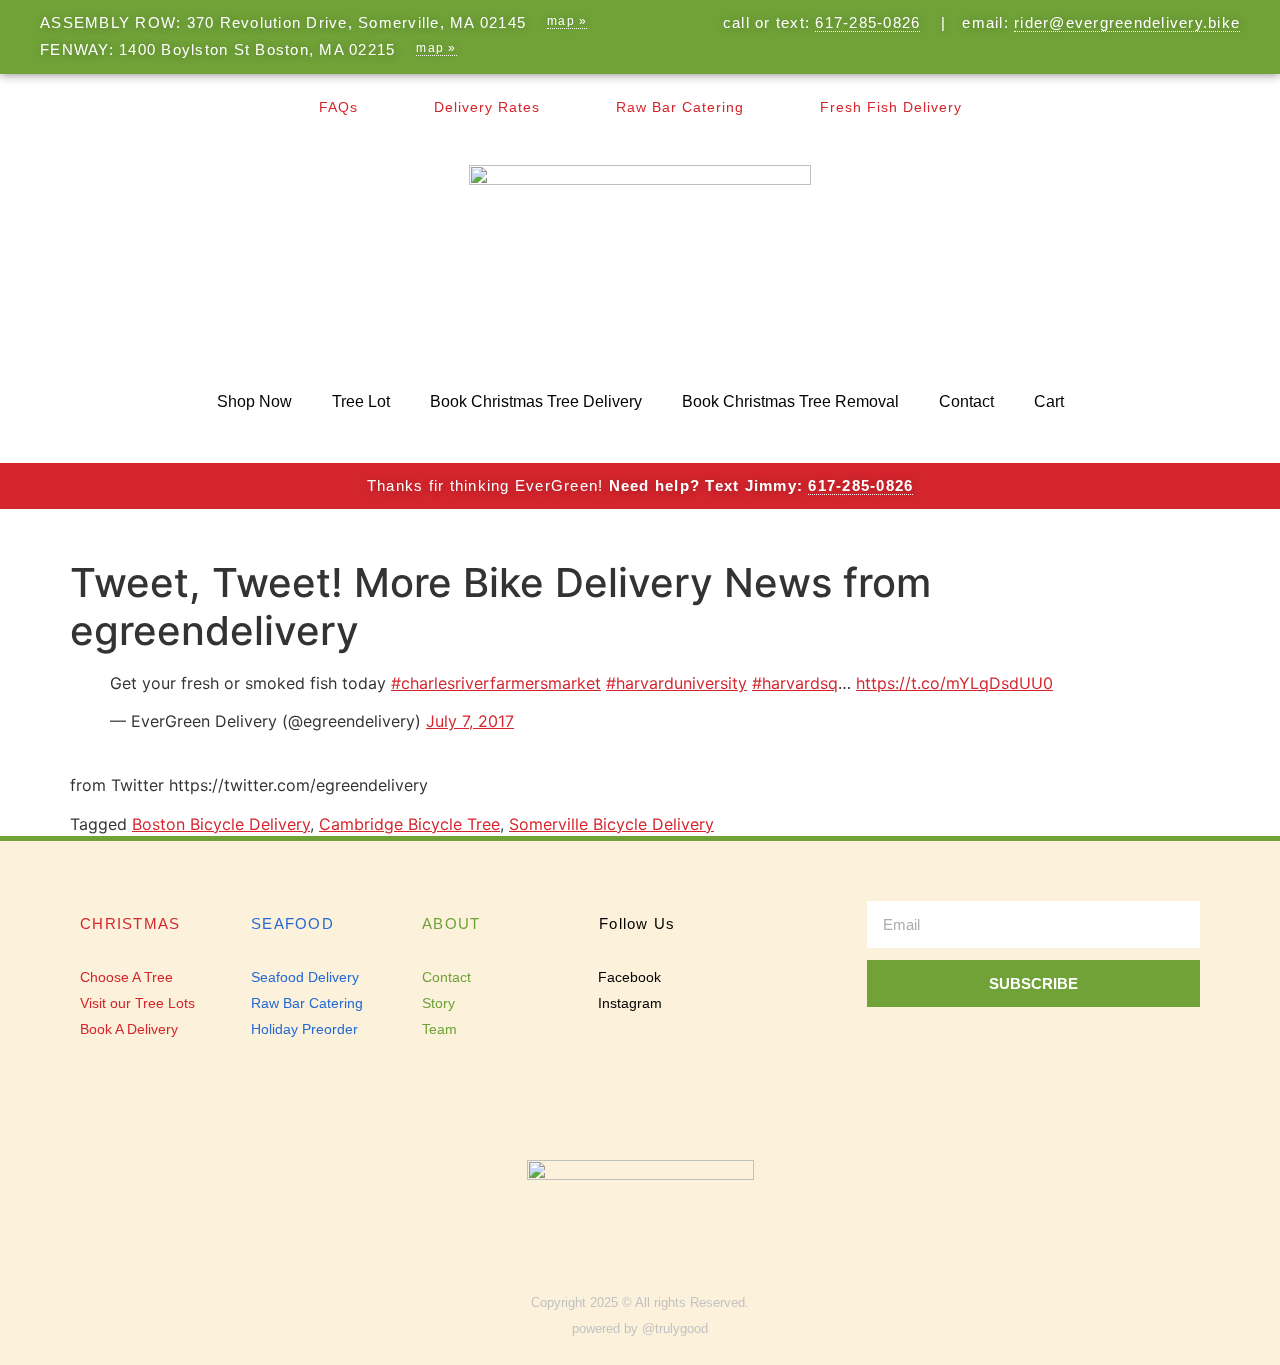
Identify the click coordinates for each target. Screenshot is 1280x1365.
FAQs (338, 107)
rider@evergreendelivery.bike (1127, 22)
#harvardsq (795, 683)
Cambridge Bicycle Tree (409, 824)
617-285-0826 (867, 22)
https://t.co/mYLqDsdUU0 (954, 683)
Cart (1049, 401)
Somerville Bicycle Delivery (611, 824)
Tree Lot (361, 401)
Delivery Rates (487, 107)
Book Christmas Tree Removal (790, 401)
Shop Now (254, 401)
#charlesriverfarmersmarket (496, 683)
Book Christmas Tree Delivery (536, 401)
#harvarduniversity (676, 683)
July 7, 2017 (470, 721)
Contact (966, 401)
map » (567, 21)
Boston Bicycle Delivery (221, 824)
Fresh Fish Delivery (891, 107)
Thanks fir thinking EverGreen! (640, 485)
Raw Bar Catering (680, 107)
